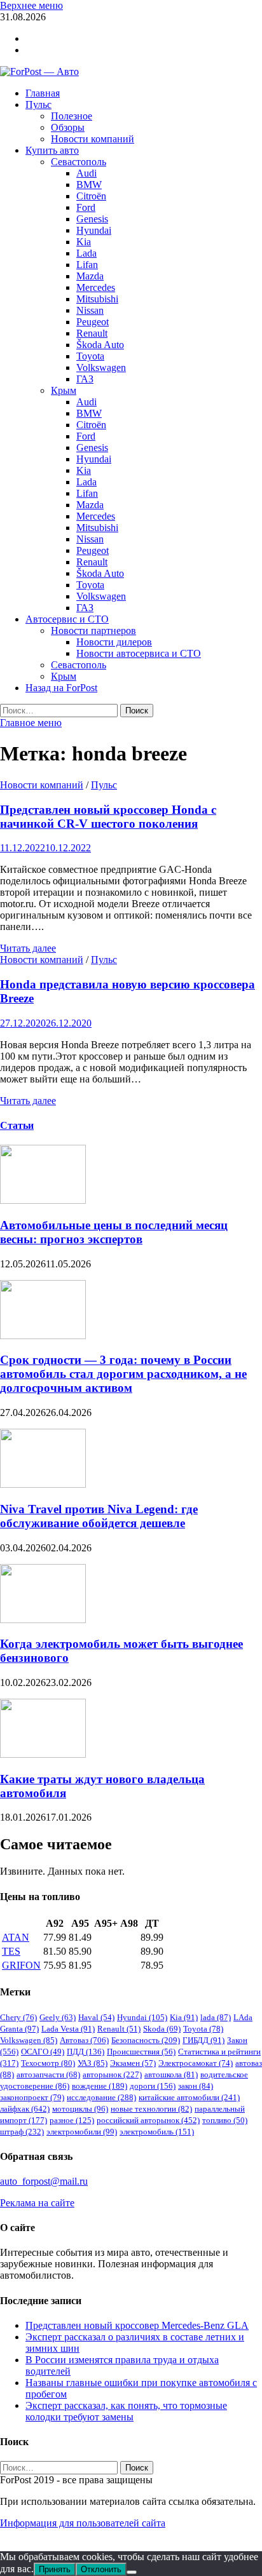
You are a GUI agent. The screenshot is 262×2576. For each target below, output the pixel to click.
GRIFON (21, 1965)
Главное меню (31, 723)
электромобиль (157, 2132)
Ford (86, 207)
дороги (153, 2086)
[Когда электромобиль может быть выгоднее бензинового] (43, 1620)
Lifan (87, 265)
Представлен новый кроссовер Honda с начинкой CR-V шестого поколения (108, 817)
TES (11, 1951)
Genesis (92, 219)
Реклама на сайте (37, 2203)
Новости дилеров (114, 642)
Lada (86, 253)
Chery (18, 2017)
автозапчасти (48, 2074)
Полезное (72, 116)
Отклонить (101, 2569)
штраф (22, 2132)
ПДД (86, 2052)
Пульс (38, 105)
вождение (100, 2086)
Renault (92, 333)
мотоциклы (80, 2109)
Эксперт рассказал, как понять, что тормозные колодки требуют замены (126, 2411)
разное (72, 2120)
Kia (84, 242)
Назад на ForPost (61, 688)
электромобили (82, 2132)
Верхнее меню (31, 5)
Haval (96, 2017)
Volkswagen (101, 368)
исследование (101, 2097)
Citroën (91, 196)
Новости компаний (93, 139)
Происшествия (141, 2052)
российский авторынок (148, 2120)
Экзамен (133, 2063)
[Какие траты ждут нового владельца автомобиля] (43, 1754)
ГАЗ (85, 379)
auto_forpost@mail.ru (44, 2181)
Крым (64, 390)
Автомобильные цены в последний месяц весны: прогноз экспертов (114, 1232)
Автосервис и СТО (67, 619)
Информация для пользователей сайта (83, 2523)
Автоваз (84, 2040)
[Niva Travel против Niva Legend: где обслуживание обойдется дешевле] (43, 1484)
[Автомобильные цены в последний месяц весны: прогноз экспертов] (43, 1200)
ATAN (16, 1937)
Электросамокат (196, 2063)
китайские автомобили (189, 2097)
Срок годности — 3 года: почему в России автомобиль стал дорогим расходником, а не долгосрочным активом (123, 1374)
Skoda (162, 2029)
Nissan (90, 310)
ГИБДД (203, 2040)
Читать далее (28, 948)
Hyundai (94, 230)
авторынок (112, 2074)
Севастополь (79, 162)
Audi (86, 173)
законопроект (32, 2097)
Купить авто (52, 150)
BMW (89, 185)
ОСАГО (43, 2052)
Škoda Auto (100, 345)
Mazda (90, 276)
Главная (43, 93)
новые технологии (151, 2109)
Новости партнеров (93, 631)
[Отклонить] (132, 2572)
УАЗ (93, 2063)
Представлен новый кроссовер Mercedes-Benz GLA (137, 2325)
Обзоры (68, 127)
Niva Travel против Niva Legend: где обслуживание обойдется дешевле (99, 1516)
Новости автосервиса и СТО (139, 653)
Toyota (90, 356)
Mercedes (96, 287)
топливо (225, 2120)
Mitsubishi (97, 299)
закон (196, 2086)
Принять (55, 2569)
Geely (58, 2017)
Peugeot (93, 322)
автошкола (171, 2074)
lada (216, 2017)
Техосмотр (48, 2063)
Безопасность (146, 2040)
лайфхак (25, 2109)
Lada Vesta (68, 2029)
